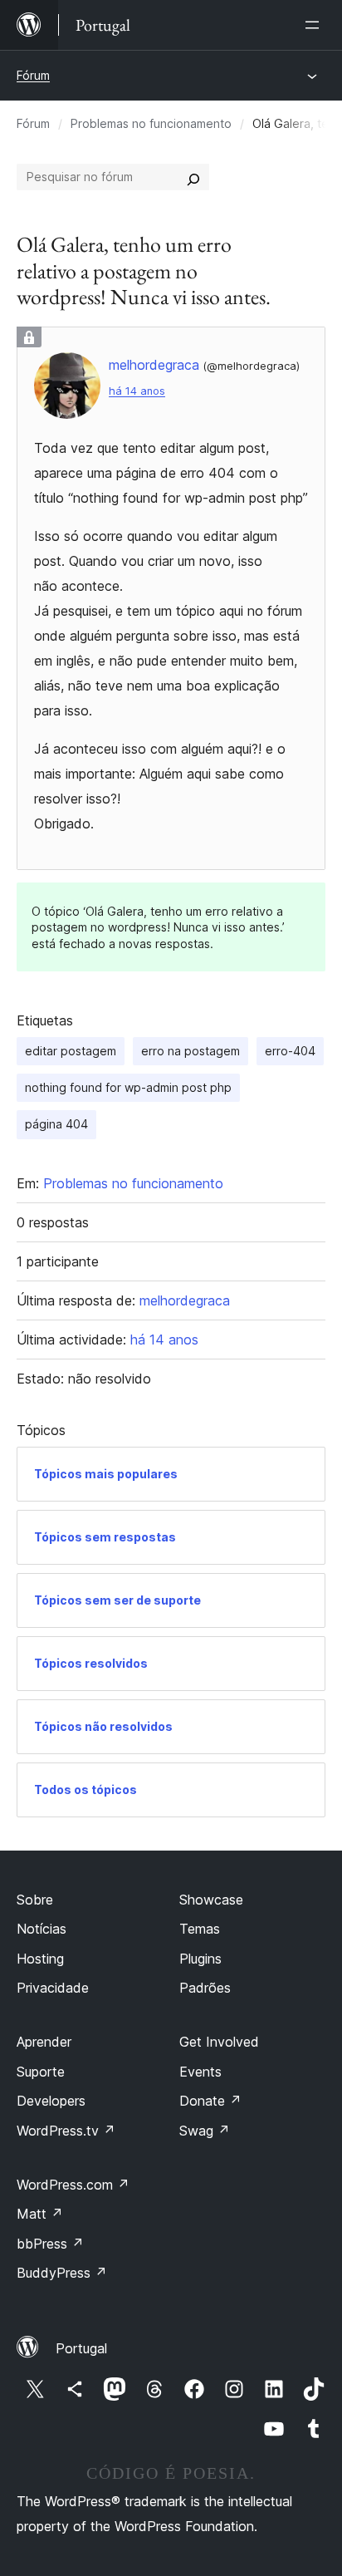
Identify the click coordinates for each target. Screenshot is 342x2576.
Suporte (41, 2072)
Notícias (42, 1929)
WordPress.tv (66, 2131)
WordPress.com (73, 2185)
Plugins (200, 1959)
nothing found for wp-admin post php (128, 1087)
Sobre (35, 1900)
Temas (200, 1929)
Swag (205, 2131)
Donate (210, 2101)
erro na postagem (191, 1051)
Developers (51, 2101)
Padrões (205, 1988)
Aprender (44, 2042)
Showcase (211, 1900)
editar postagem (71, 1051)
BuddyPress (62, 2273)
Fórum (33, 75)
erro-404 (290, 1051)
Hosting (40, 1959)
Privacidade (53, 1988)
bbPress (50, 2244)
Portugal (81, 2348)
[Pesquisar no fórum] (193, 177)
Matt (40, 2214)
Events (200, 2072)
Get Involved (219, 2042)
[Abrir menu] (315, 25)
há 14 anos (137, 391)
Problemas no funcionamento (151, 123)
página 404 (56, 1124)
